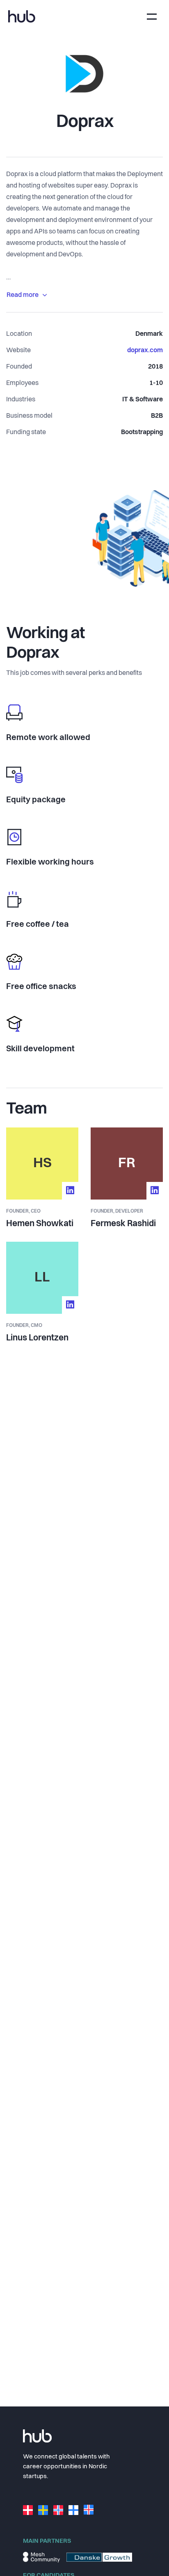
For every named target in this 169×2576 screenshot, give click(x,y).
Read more (23, 295)
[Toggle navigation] (152, 17)
